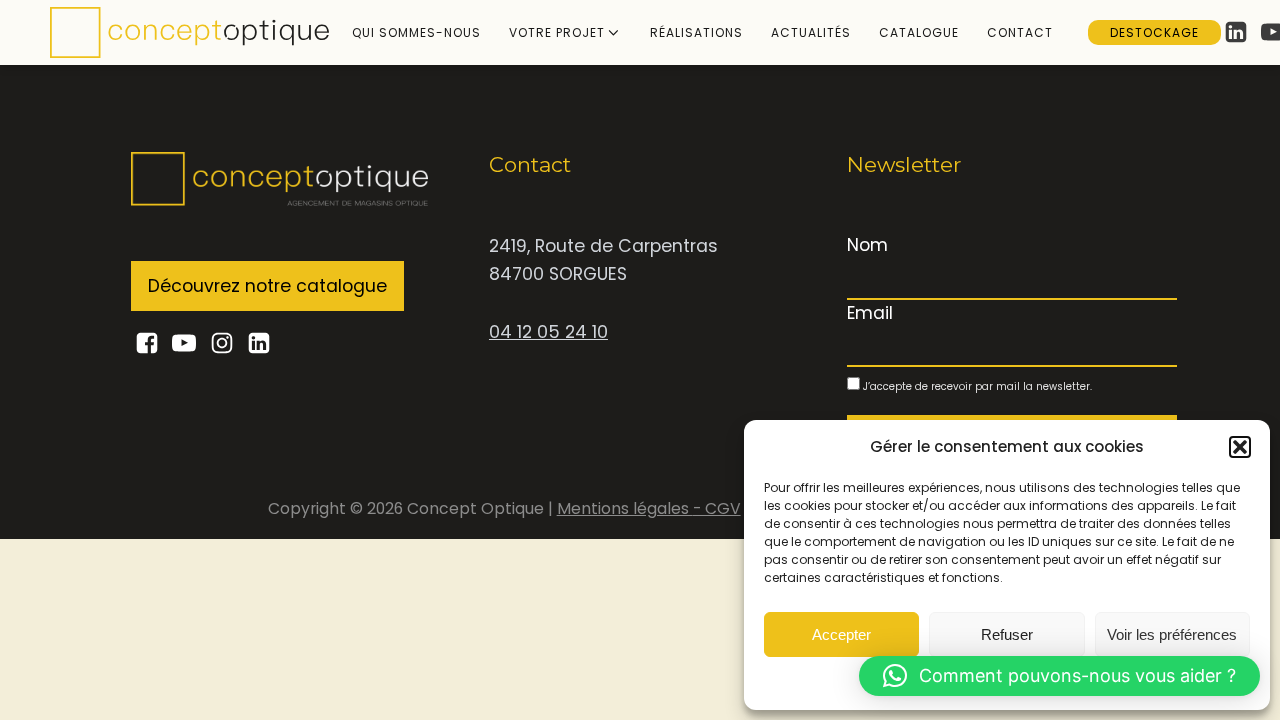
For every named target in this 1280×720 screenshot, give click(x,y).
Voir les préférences (1172, 634)
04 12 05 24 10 (548, 332)
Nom (867, 245)
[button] (1240, 447)
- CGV (717, 508)
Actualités (811, 32)
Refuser (1007, 634)
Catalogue (919, 32)
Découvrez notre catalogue (267, 286)
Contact (1020, 32)
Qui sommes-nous (416, 32)
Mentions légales (625, 508)
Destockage (1154, 32)
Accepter (841, 634)
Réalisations (696, 32)
